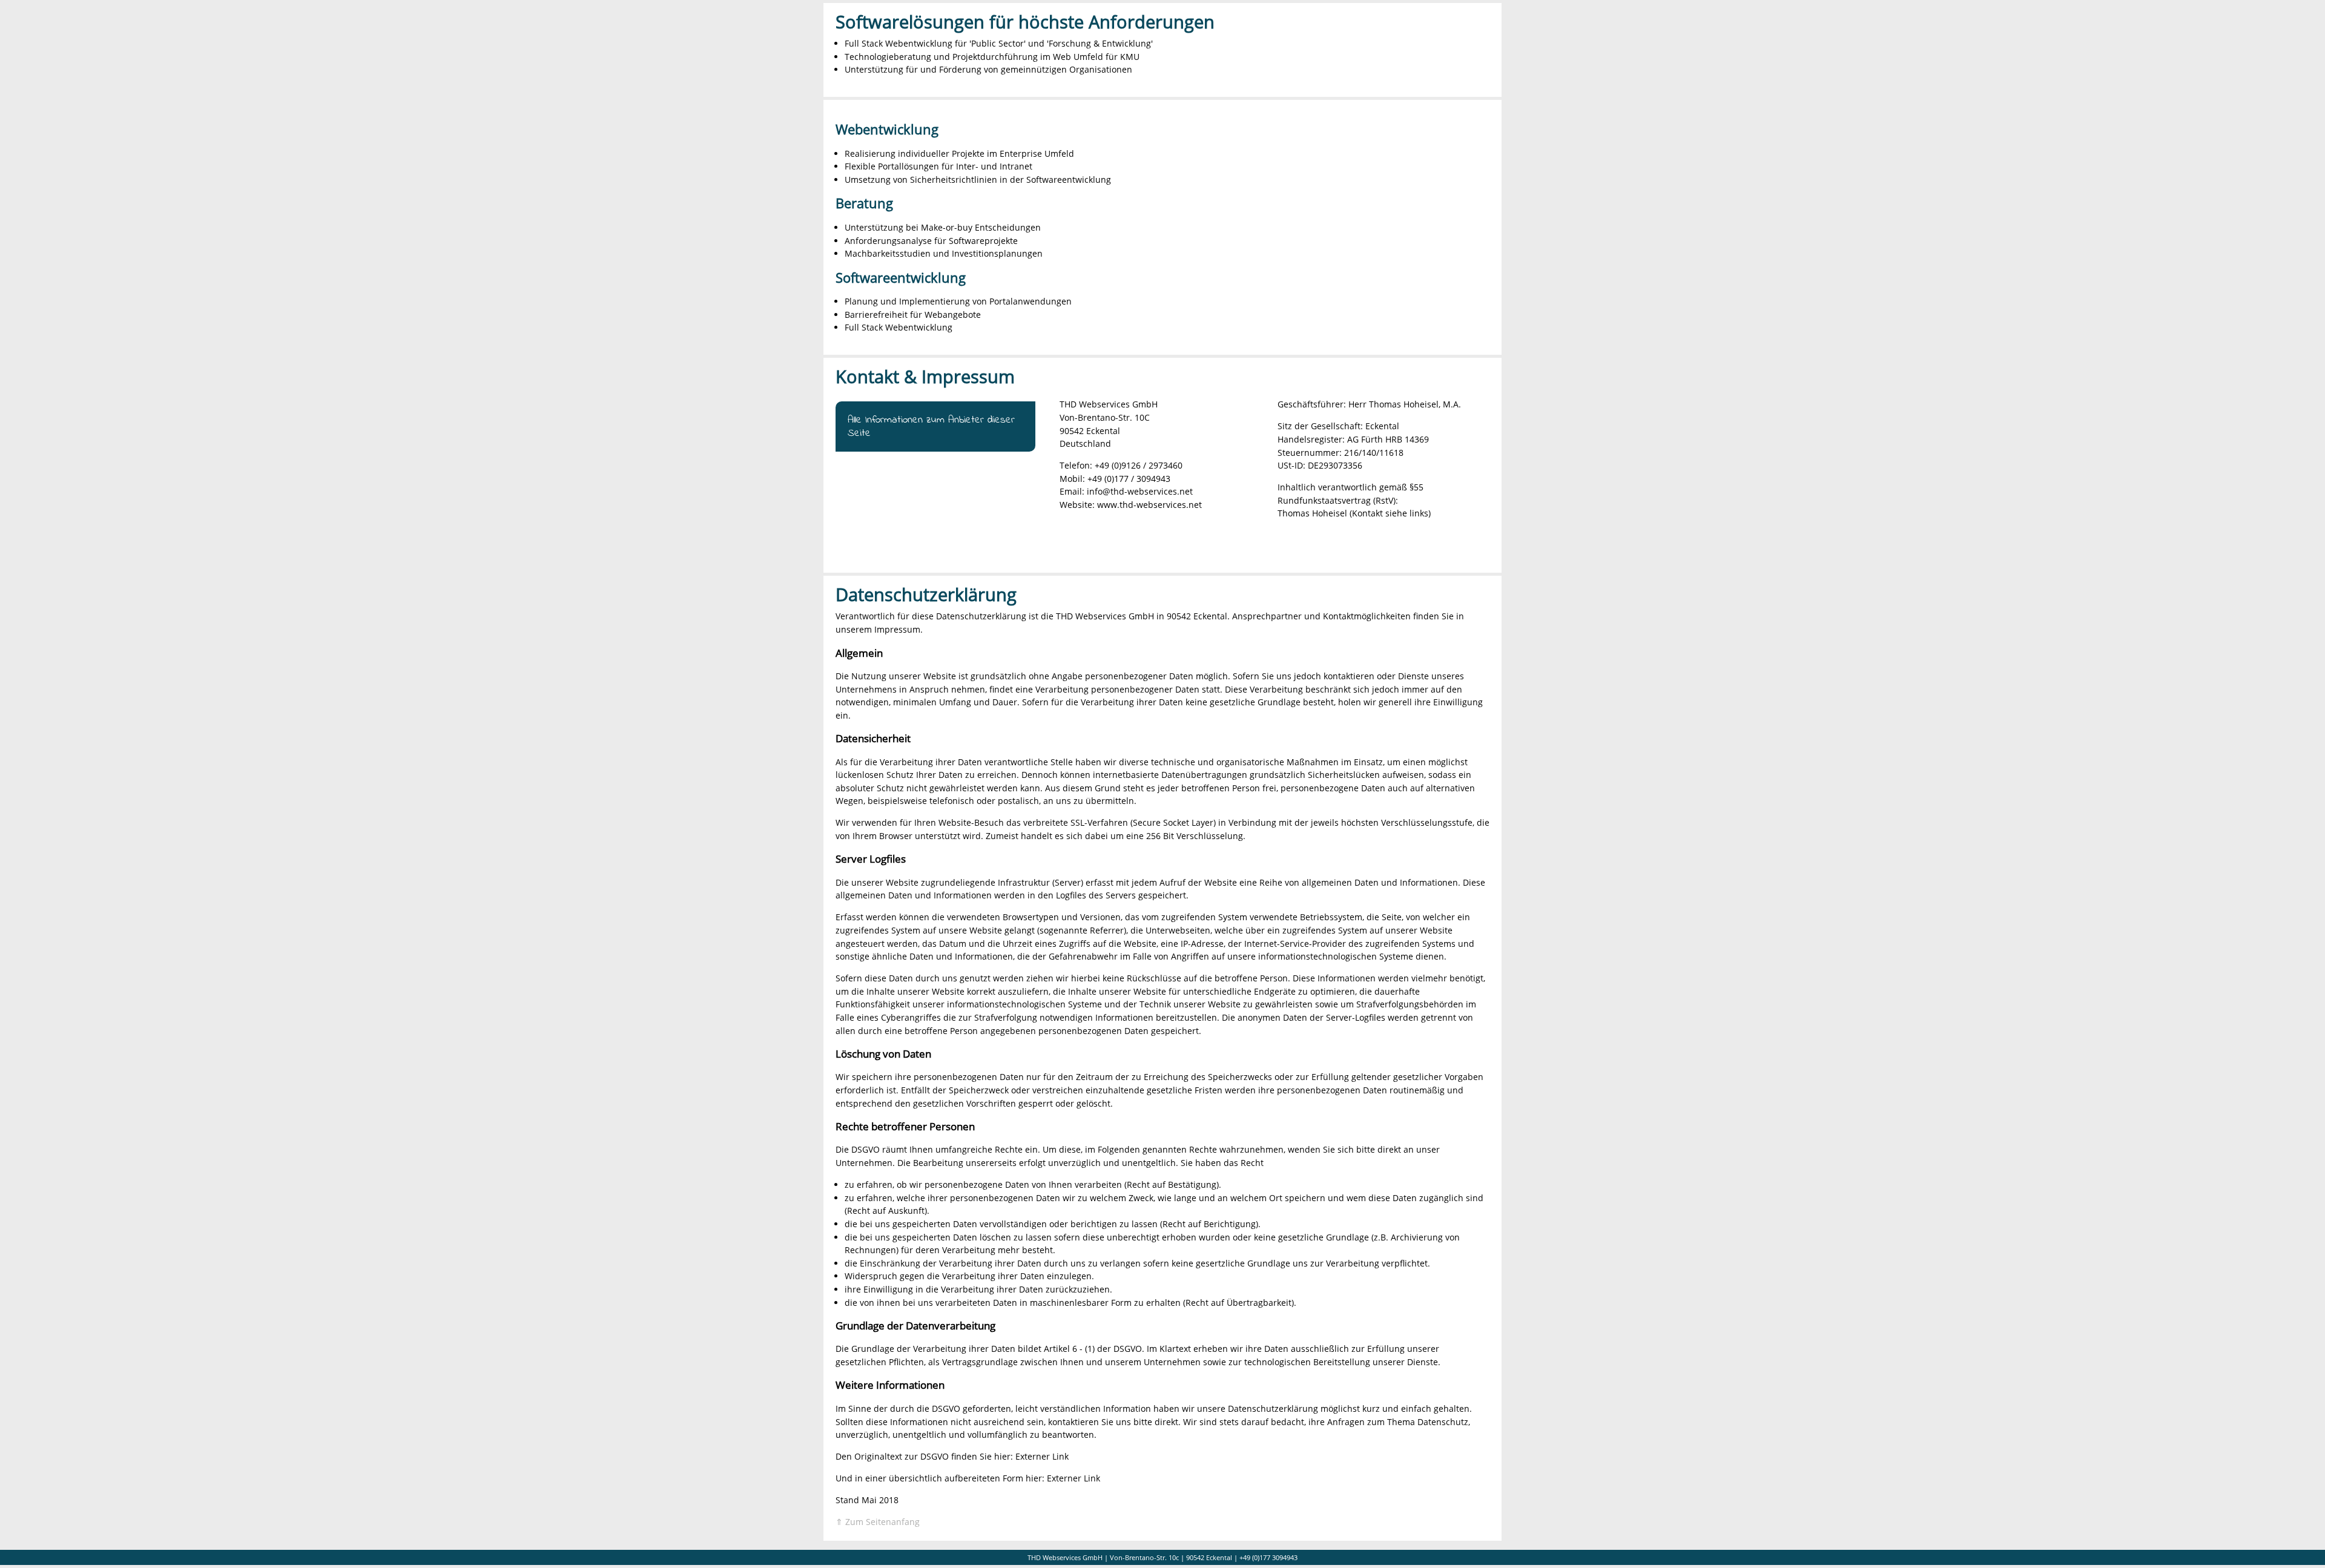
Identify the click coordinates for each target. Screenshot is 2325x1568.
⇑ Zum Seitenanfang (878, 1522)
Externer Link (1042, 1456)
